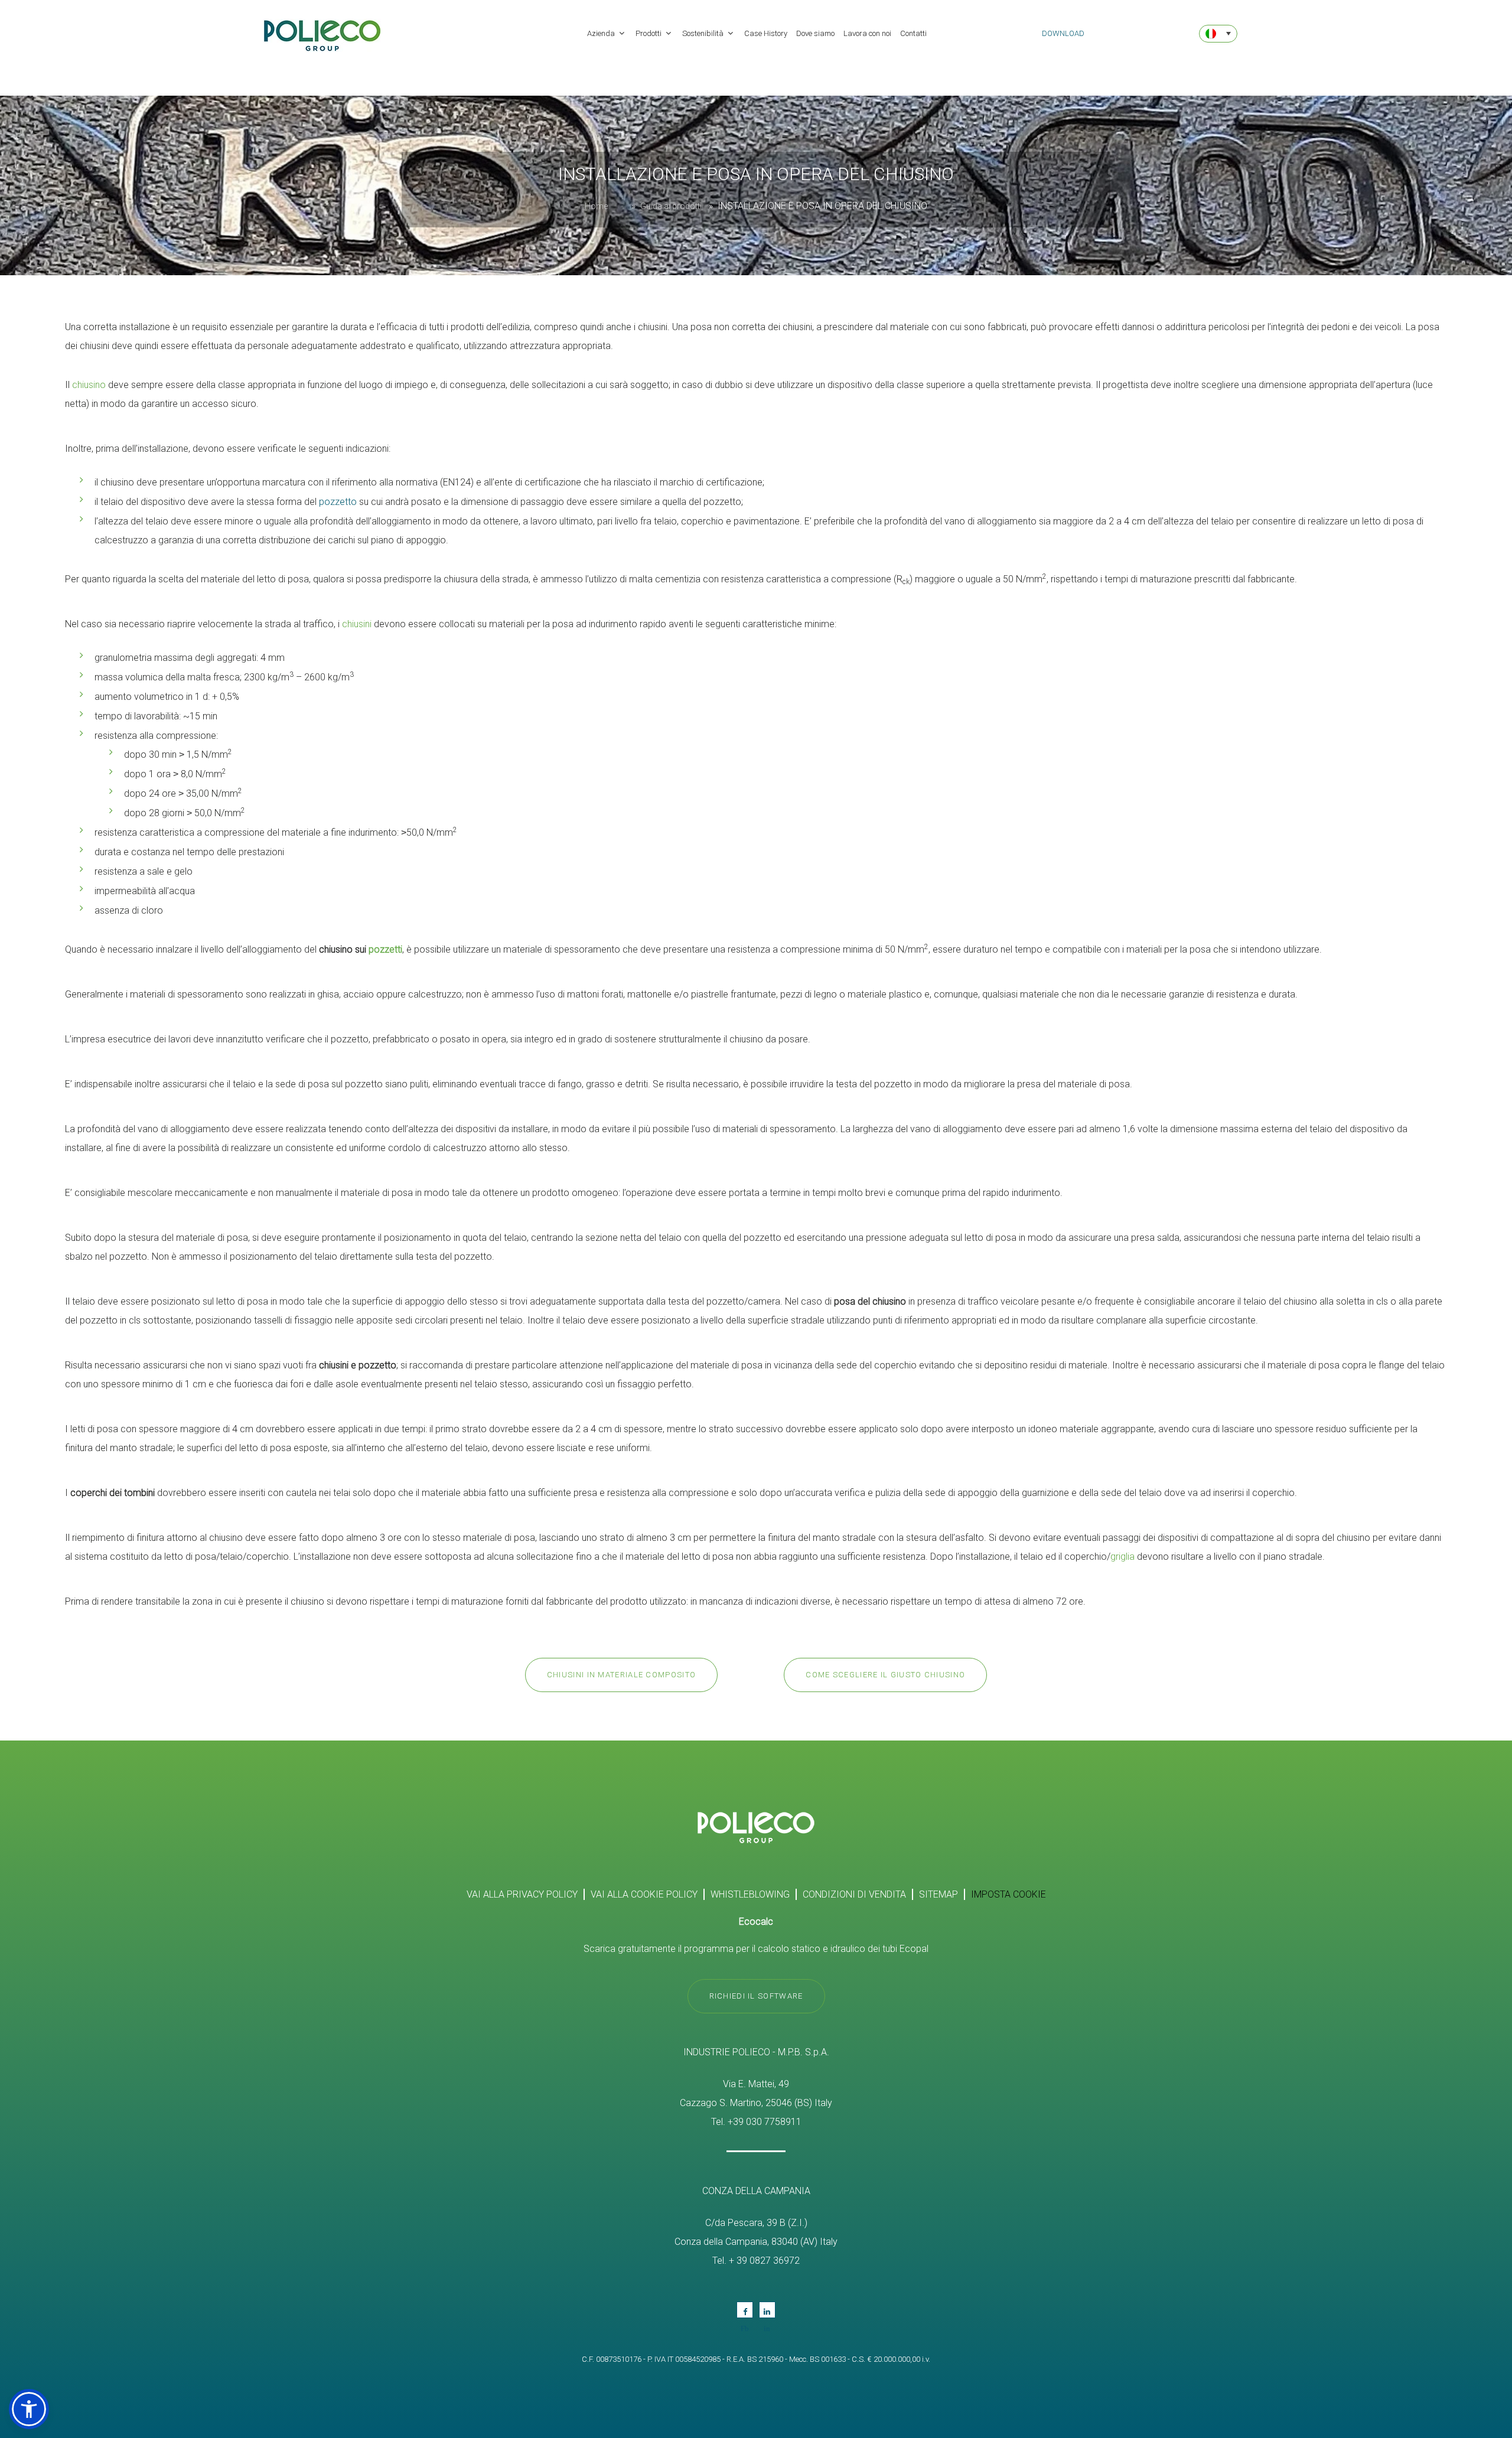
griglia (1122, 1557)
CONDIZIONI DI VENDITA (854, 1894)
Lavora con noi (867, 33)
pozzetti (385, 949)
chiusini (357, 624)
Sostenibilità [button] (704, 33)
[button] (29, 2409)
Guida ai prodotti (671, 206)
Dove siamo (815, 33)
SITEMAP (939, 1894)
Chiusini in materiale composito (621, 1675)
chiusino (89, 385)
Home (596, 206)
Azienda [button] (602, 33)
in (767, 2310)
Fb (745, 2310)
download (1063, 33)
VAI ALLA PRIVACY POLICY (522, 1894)
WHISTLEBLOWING (750, 1894)
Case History (766, 33)
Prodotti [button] (649, 33)
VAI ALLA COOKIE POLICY (644, 1894)
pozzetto (338, 502)
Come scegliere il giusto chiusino (885, 1675)
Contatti (913, 33)
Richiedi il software (756, 1996)
